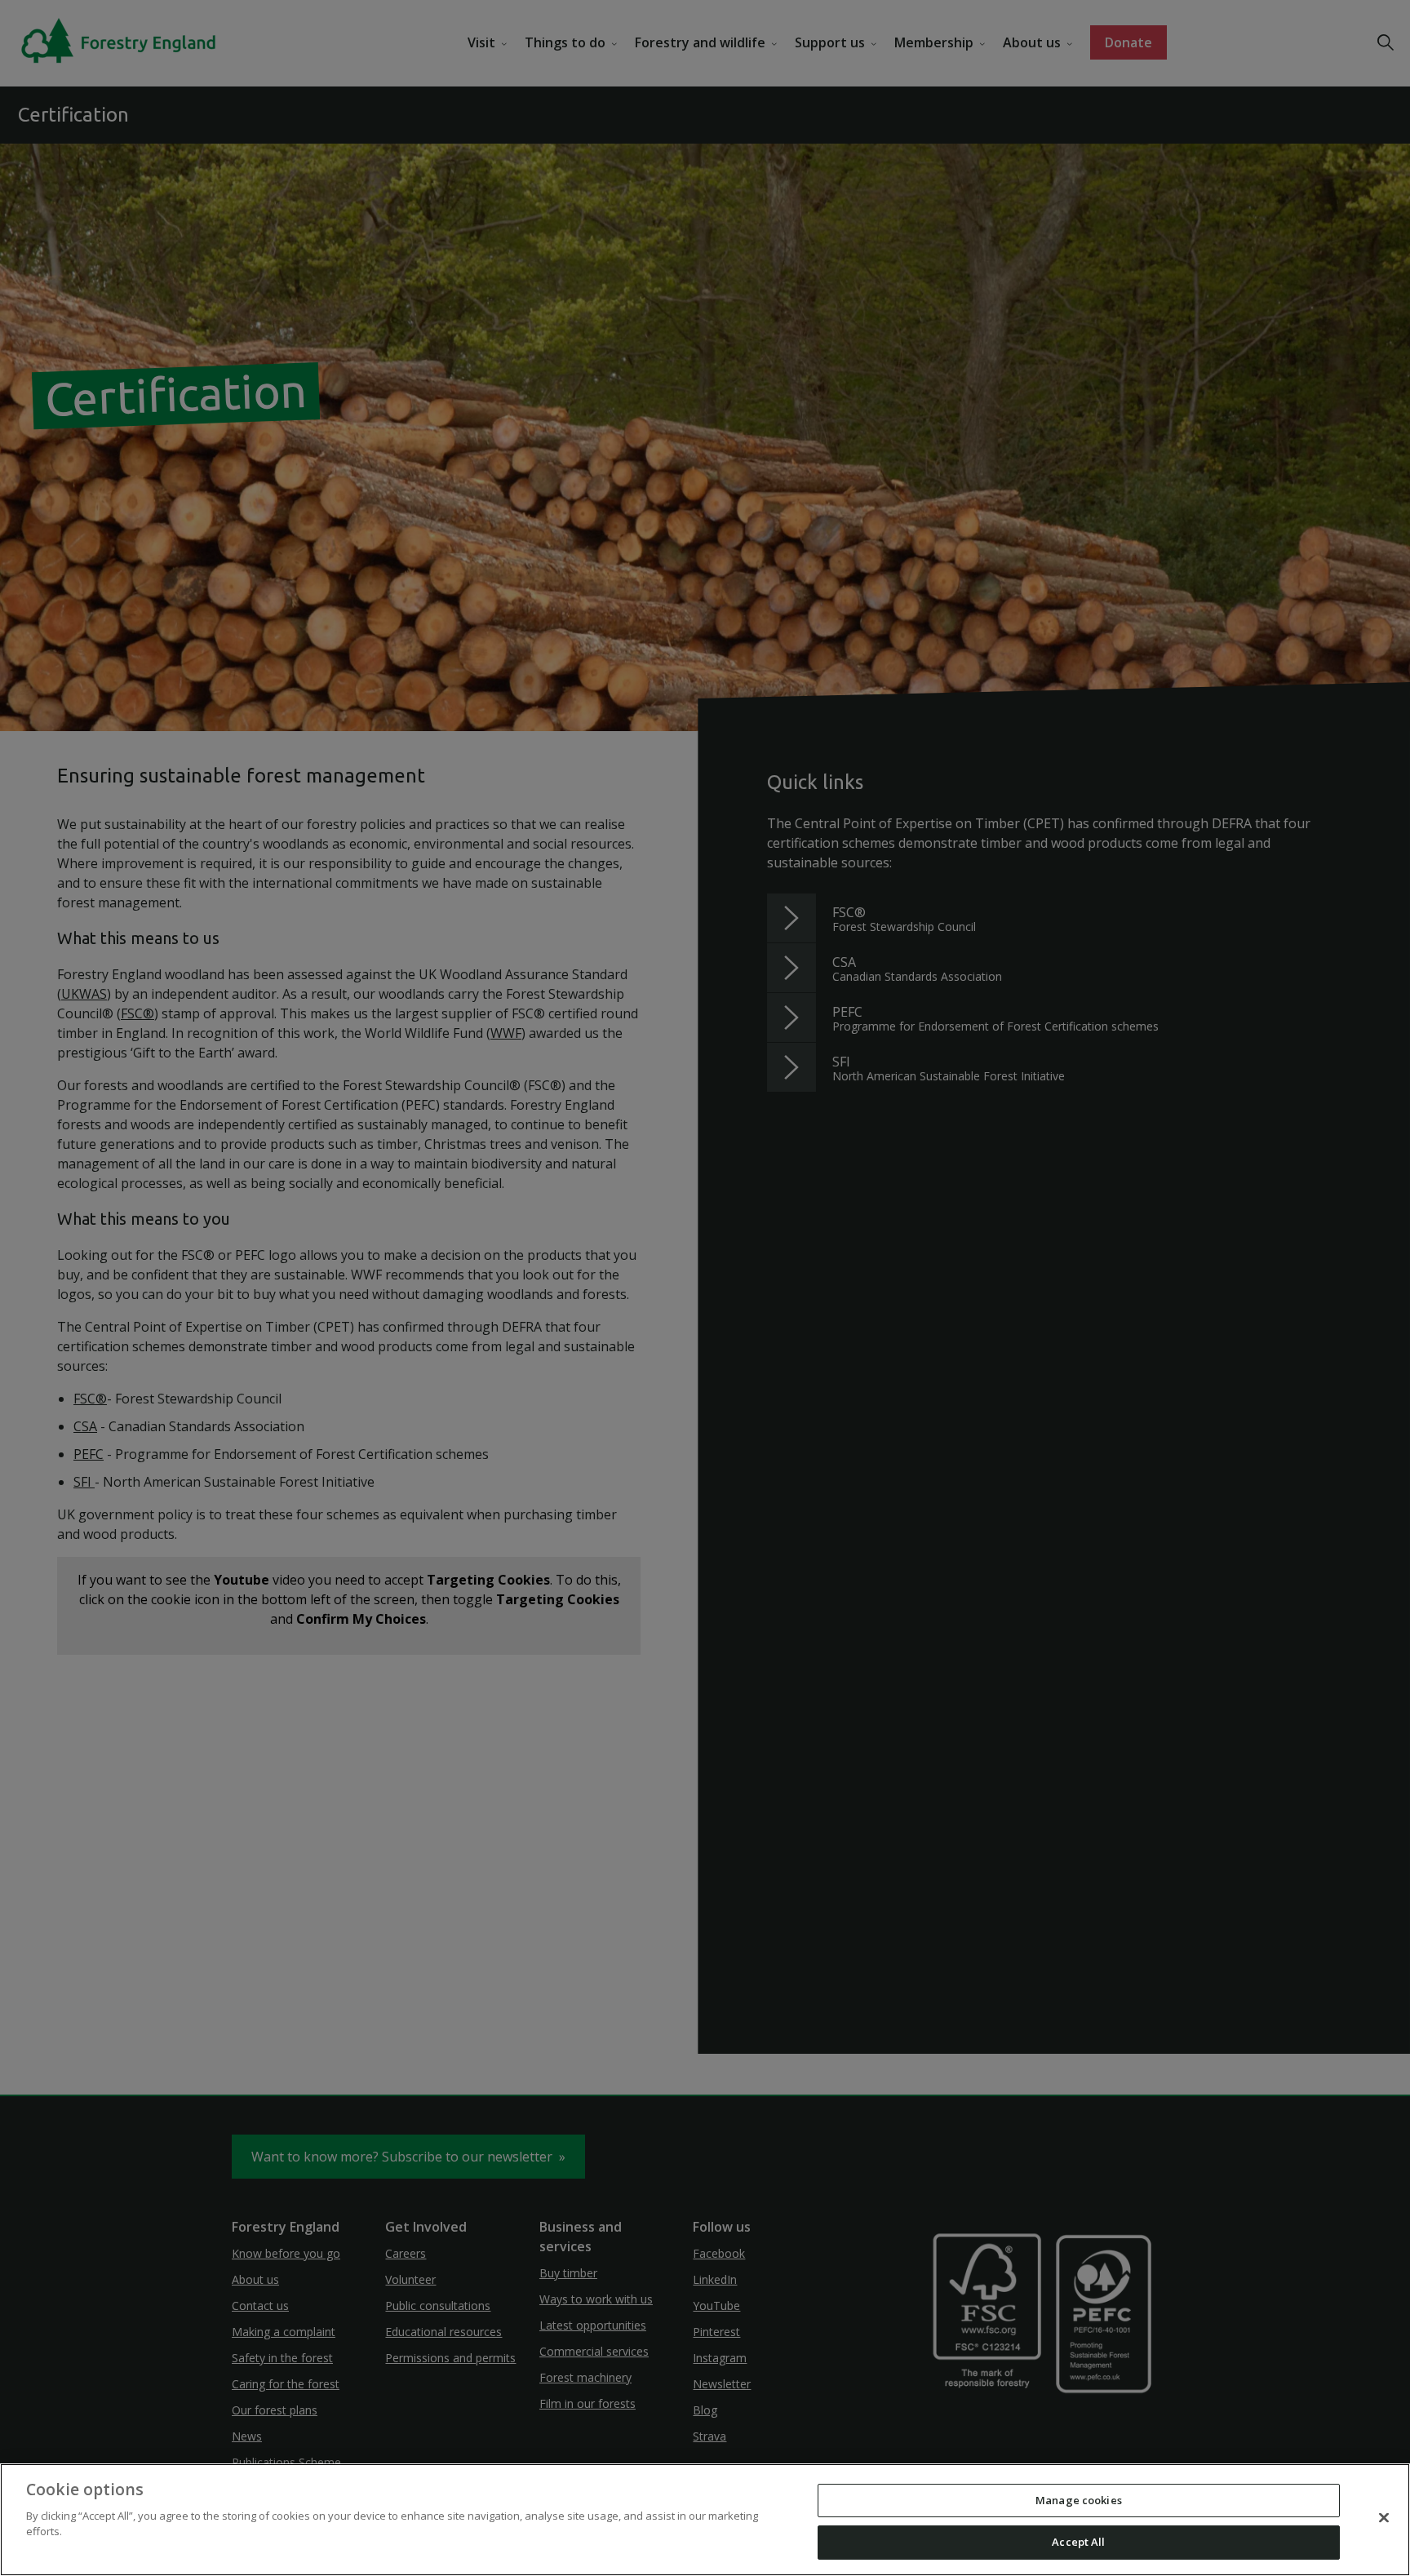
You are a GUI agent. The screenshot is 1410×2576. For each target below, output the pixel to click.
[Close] (1384, 2517)
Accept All (1078, 2542)
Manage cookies (1079, 2500)
